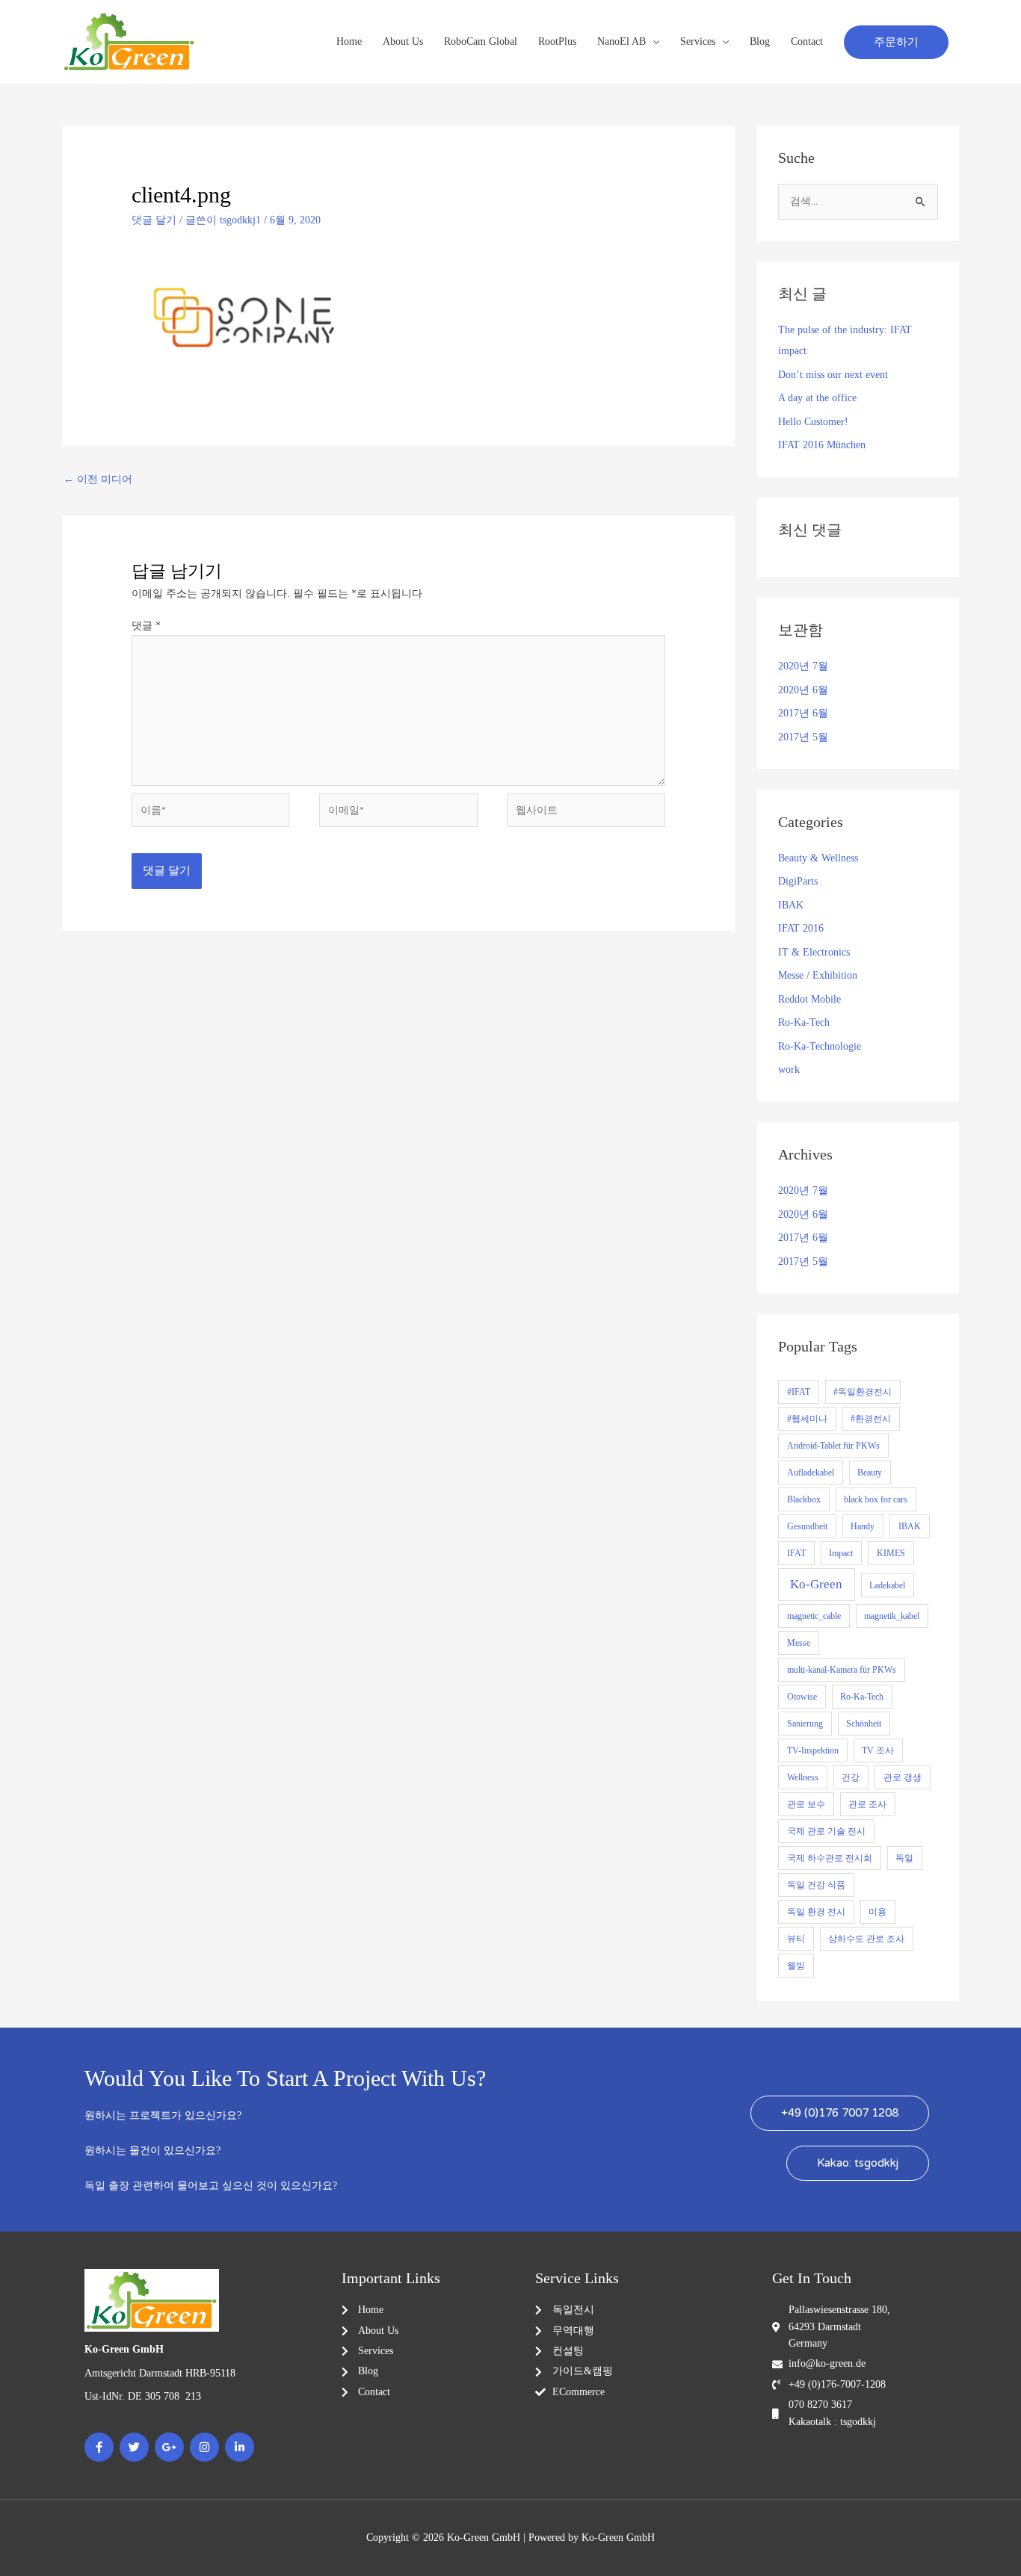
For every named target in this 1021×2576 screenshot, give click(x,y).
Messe (799, 1643)
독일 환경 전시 (816, 1912)
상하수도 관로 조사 (866, 1939)
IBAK (791, 905)
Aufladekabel (811, 1473)
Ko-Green (816, 1584)
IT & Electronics (814, 952)
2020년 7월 (803, 666)
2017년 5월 (803, 737)
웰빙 (796, 1966)
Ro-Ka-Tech (804, 1022)
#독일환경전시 (863, 1392)
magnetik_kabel (892, 1616)
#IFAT (799, 1392)
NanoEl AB (621, 41)
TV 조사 (878, 1750)
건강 (851, 1777)
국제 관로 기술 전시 (826, 1831)
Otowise (802, 1697)
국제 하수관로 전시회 (830, 1858)
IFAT (796, 1553)
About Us (403, 41)
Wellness (803, 1777)
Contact (807, 41)
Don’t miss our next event (833, 375)
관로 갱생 (903, 1777)
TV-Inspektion (813, 1750)
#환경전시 (871, 1419)
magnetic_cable (814, 1616)
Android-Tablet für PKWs (833, 1446)
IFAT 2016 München (822, 445)
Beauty (870, 1473)
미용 (877, 1912)
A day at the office (817, 398)
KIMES (891, 1553)
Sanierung (805, 1724)
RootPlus (557, 41)
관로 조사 (867, 1804)
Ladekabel (887, 1585)
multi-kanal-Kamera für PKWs (842, 1670)
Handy (863, 1526)
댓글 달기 (154, 220)
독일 (904, 1858)
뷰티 (796, 1939)
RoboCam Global (481, 41)
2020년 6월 (803, 690)
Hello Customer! (813, 422)
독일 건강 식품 (816, 1885)
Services (698, 41)
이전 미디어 (98, 479)
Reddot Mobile (809, 999)
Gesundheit (807, 1526)
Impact (841, 1553)
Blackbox (804, 1499)
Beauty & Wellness (818, 858)
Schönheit (864, 1724)
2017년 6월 (803, 713)
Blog (760, 41)
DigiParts (798, 881)
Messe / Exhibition (818, 975)
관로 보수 (806, 1804)
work (789, 1069)
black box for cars (876, 1499)
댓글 (146, 626)
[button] (896, 42)
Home (349, 41)
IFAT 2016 (801, 928)
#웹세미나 (807, 1419)
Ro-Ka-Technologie (820, 1046)
